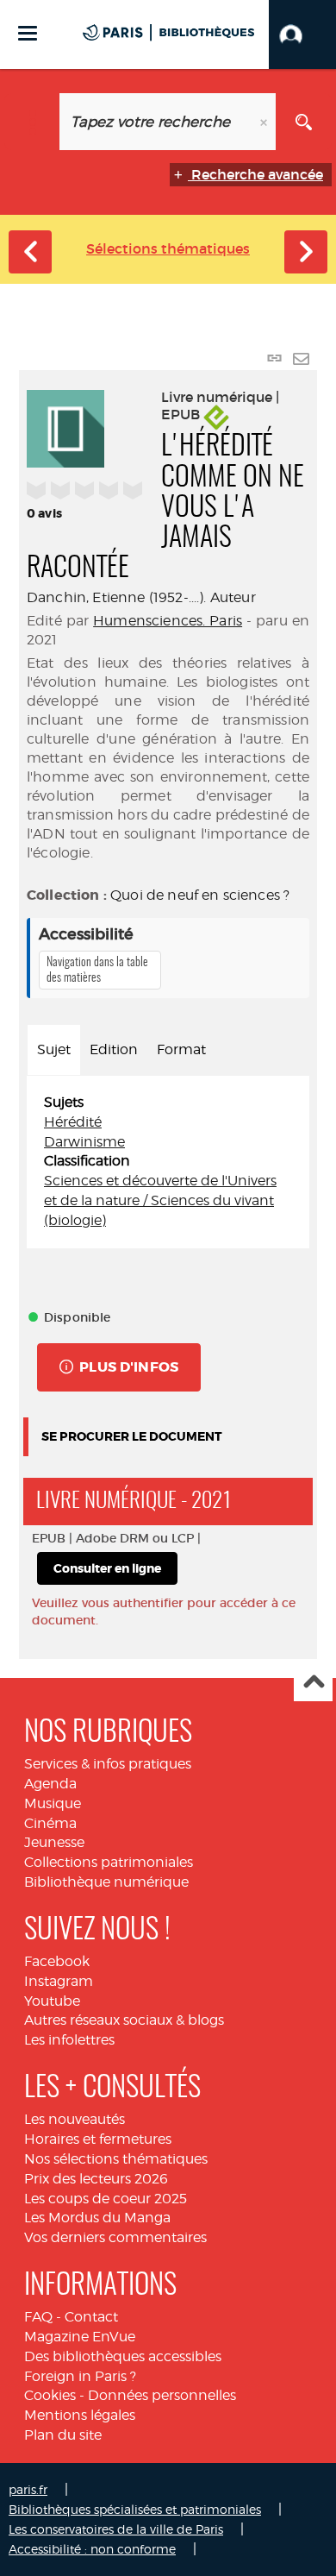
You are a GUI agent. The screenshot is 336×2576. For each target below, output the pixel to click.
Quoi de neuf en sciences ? (200, 895)
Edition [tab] (114, 1049)
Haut (313, 1683)
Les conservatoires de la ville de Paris (116, 2529)
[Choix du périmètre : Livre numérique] (32, 122)
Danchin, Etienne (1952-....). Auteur (141, 597)
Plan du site (63, 2435)
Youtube (52, 2001)
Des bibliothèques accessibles (123, 2356)
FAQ (38, 2317)
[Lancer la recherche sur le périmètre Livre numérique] (304, 122)
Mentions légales (80, 2415)
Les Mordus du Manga (97, 2218)
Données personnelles (162, 2395)
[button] (302, 35)
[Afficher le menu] (28, 33)
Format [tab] (181, 1049)
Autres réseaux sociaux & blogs (124, 2020)
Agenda (50, 1784)
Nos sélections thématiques (116, 2159)
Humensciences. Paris (168, 621)
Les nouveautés (75, 2119)
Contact (91, 2317)
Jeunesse (54, 1842)
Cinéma (50, 1823)
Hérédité (73, 1122)
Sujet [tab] (54, 1049)
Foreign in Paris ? (80, 2376)
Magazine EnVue (80, 2337)
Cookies (50, 2395)
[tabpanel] (168, 1162)
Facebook (57, 1961)
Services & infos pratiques (108, 1764)
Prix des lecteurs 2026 (96, 2179)
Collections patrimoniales (109, 1862)
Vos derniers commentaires (115, 2237)
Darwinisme (84, 1142)
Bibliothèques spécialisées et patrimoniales (135, 2509)
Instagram (59, 1981)
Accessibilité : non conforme (92, 2549)
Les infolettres (69, 2040)
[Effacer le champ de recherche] (265, 122)
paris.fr (28, 2489)
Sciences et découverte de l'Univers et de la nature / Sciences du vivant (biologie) (160, 1200)
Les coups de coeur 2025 (106, 2199)
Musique (53, 1803)
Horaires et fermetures (98, 2139)
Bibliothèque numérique (106, 1882)
